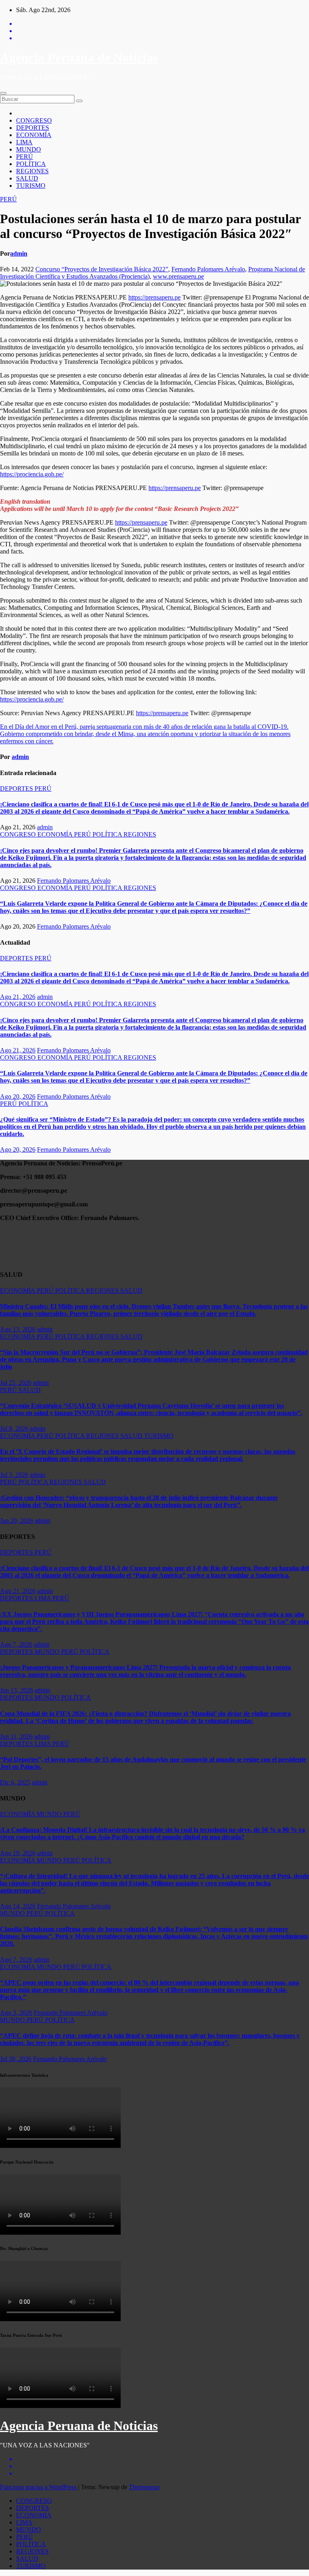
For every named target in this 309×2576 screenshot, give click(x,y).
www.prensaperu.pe (178, 276)
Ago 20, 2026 (18, 1096)
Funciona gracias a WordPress (39, 2487)
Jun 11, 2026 (16, 1736)
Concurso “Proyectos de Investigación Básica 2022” (102, 269)
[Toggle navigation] (3, 93)
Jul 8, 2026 (14, 1428)
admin (19, 253)
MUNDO (29, 149)
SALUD (27, 178)
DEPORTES (33, 128)
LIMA (24, 142)
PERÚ (25, 157)
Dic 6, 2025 (15, 1782)
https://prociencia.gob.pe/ (32, 474)
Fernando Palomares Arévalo (208, 269)
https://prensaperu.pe (154, 297)
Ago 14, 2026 (18, 1906)
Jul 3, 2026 (14, 1475)
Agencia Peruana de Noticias (79, 57)
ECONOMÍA (34, 135)
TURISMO (31, 186)
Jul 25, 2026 (16, 1383)
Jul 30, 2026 (16, 2059)
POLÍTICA (31, 164)
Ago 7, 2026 (16, 1644)
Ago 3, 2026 (16, 2013)
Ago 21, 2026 (18, 997)
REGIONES (32, 171)
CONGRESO (34, 120)
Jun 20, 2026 (16, 1521)
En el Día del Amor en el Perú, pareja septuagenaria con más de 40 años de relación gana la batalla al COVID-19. (144, 727)
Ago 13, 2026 (18, 1329)
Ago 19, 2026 (18, 1853)
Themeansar (144, 2487)
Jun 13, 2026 (16, 1690)
